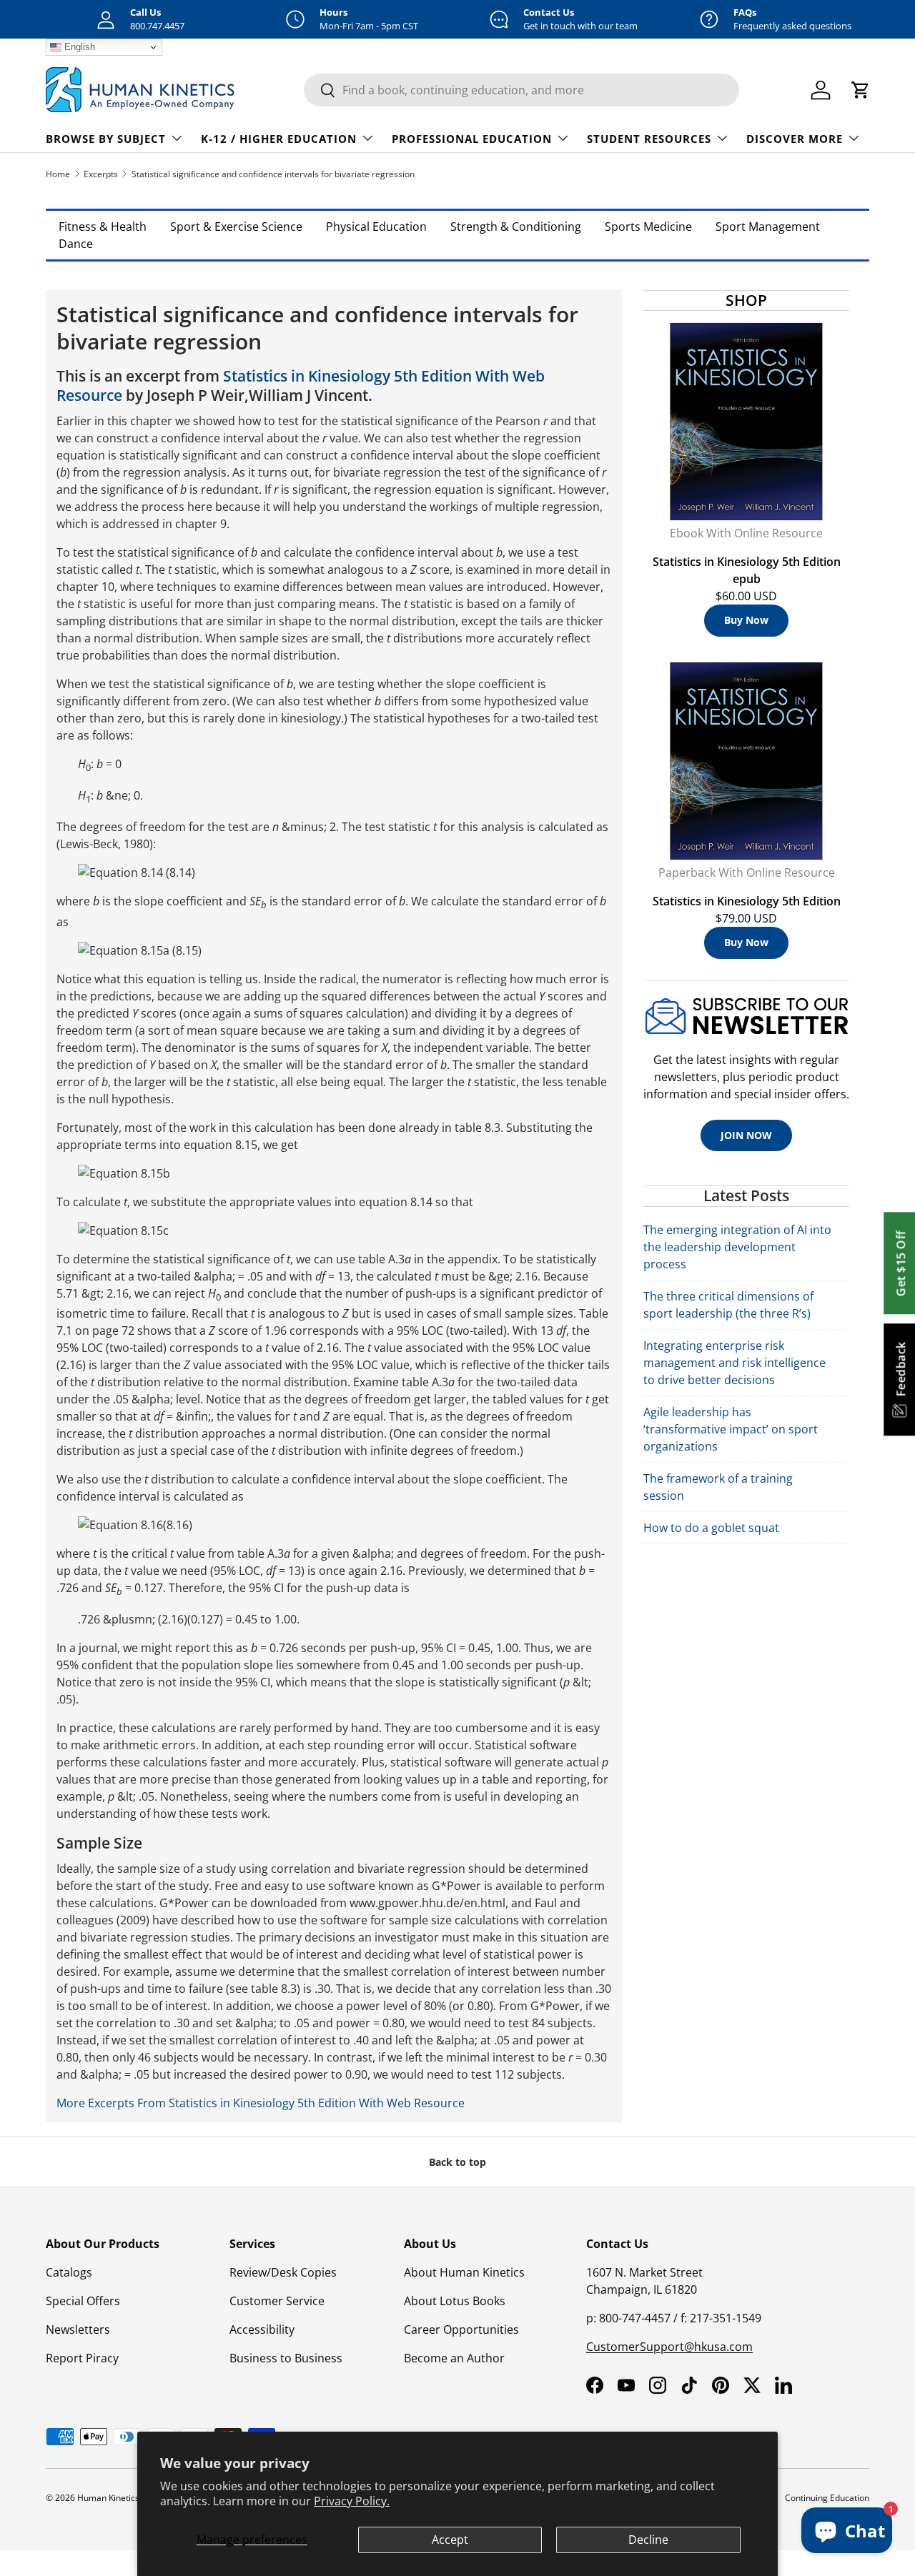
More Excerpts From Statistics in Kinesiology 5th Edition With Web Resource (261, 2103)
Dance (76, 244)
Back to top (457, 2162)
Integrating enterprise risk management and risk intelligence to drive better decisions (735, 1363)
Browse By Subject (106, 139)
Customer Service (277, 2301)
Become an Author (454, 2358)
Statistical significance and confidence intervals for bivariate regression (273, 174)
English (78, 47)
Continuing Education (827, 2498)
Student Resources (649, 139)
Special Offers (83, 2301)
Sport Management (768, 227)
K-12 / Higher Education (279, 139)
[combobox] (521, 90)
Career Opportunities (461, 2329)
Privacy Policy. (352, 2501)
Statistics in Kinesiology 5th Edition (747, 901)
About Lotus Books (455, 2301)
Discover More (795, 139)
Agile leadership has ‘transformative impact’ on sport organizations (731, 1429)
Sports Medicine (648, 227)
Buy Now (746, 620)
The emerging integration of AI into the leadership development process (737, 1247)
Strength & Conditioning (516, 227)
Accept (450, 2540)
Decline (648, 2540)
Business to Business (286, 2358)
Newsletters (78, 2329)
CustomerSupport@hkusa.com (669, 2347)
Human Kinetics (108, 2498)
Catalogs (69, 2272)
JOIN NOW (746, 1135)
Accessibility (262, 2329)
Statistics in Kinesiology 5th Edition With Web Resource (301, 386)
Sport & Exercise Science (236, 227)
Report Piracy (82, 2358)
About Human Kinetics (464, 2272)
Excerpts (101, 174)
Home (58, 174)
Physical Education (376, 227)
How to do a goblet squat (711, 1528)
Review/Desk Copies (283, 2272)
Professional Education (472, 139)
